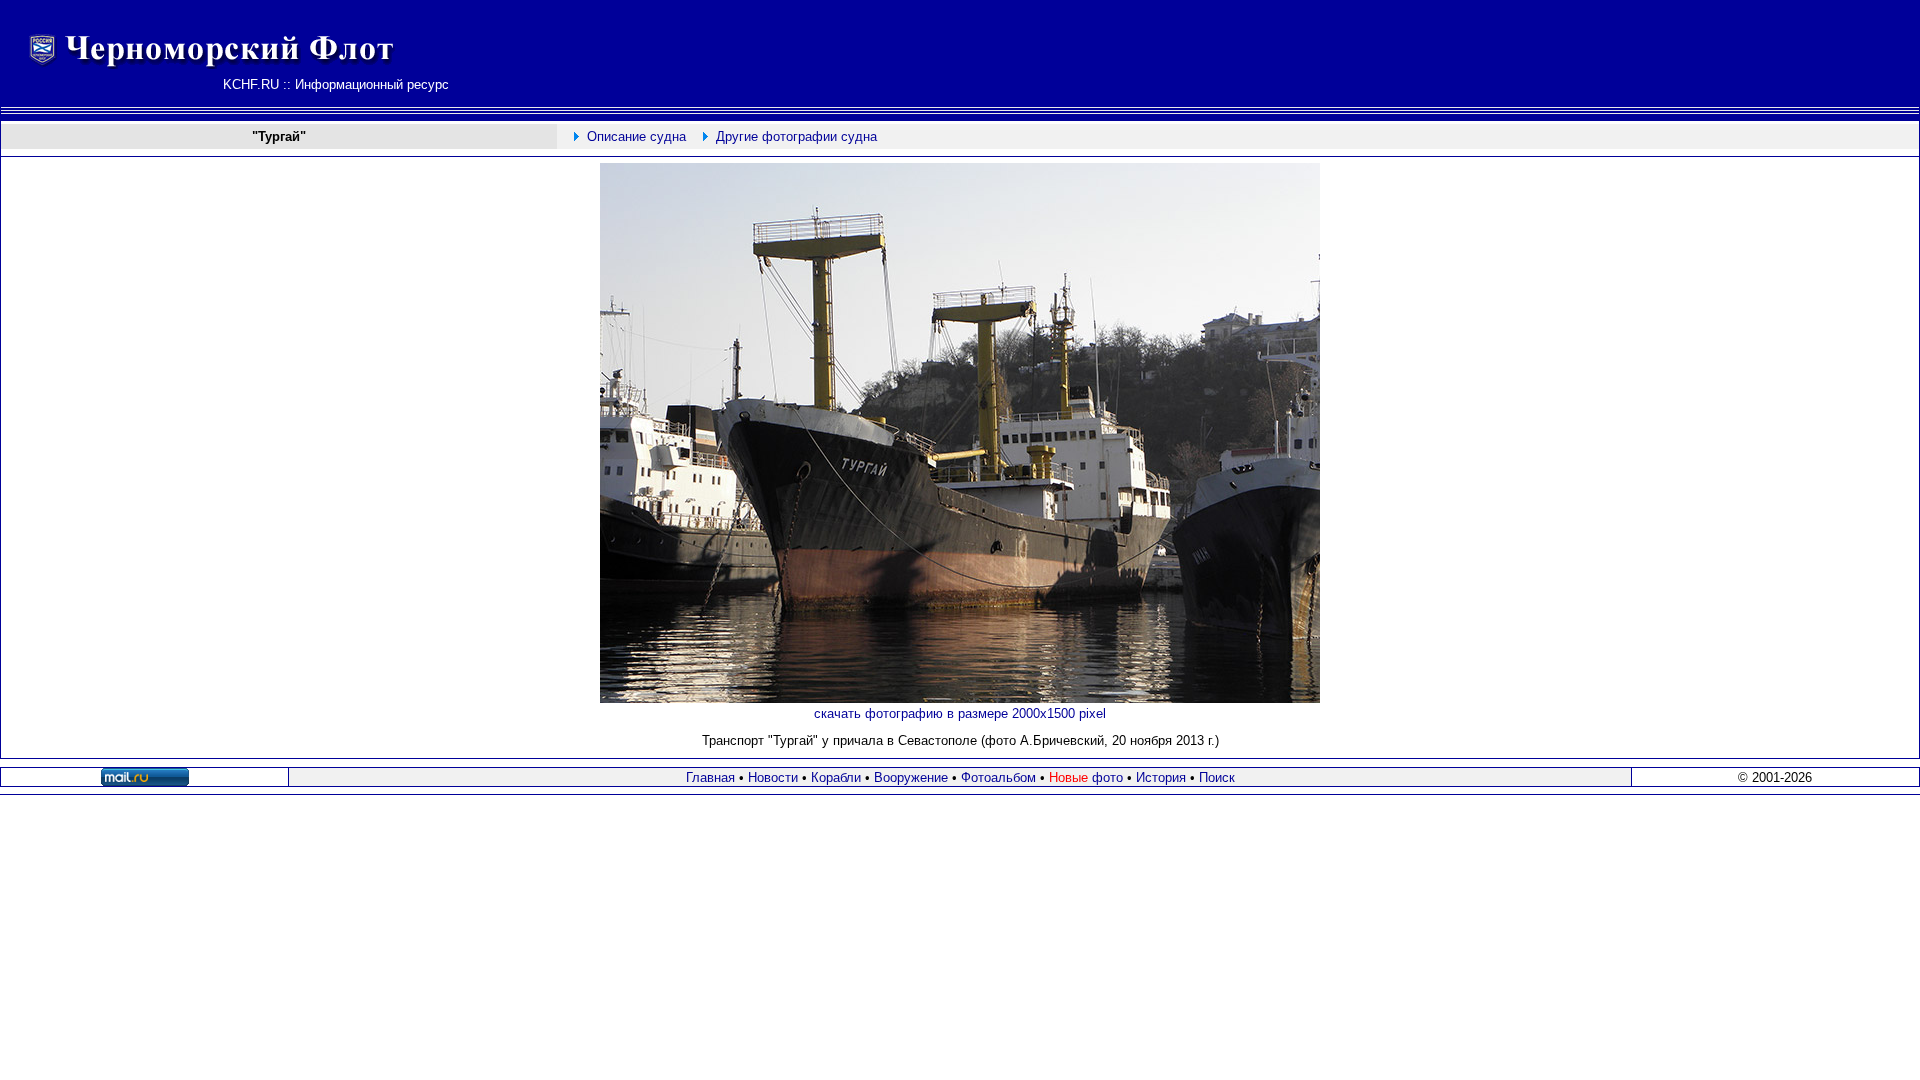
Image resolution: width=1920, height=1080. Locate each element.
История (1161, 777)
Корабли (836, 777)
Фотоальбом (998, 777)
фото (1086, 777)
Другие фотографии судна (796, 136)
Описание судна (636, 136)
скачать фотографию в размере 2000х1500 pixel (960, 713)
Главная (710, 777)
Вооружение (911, 777)
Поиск (1217, 777)
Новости (773, 777)
